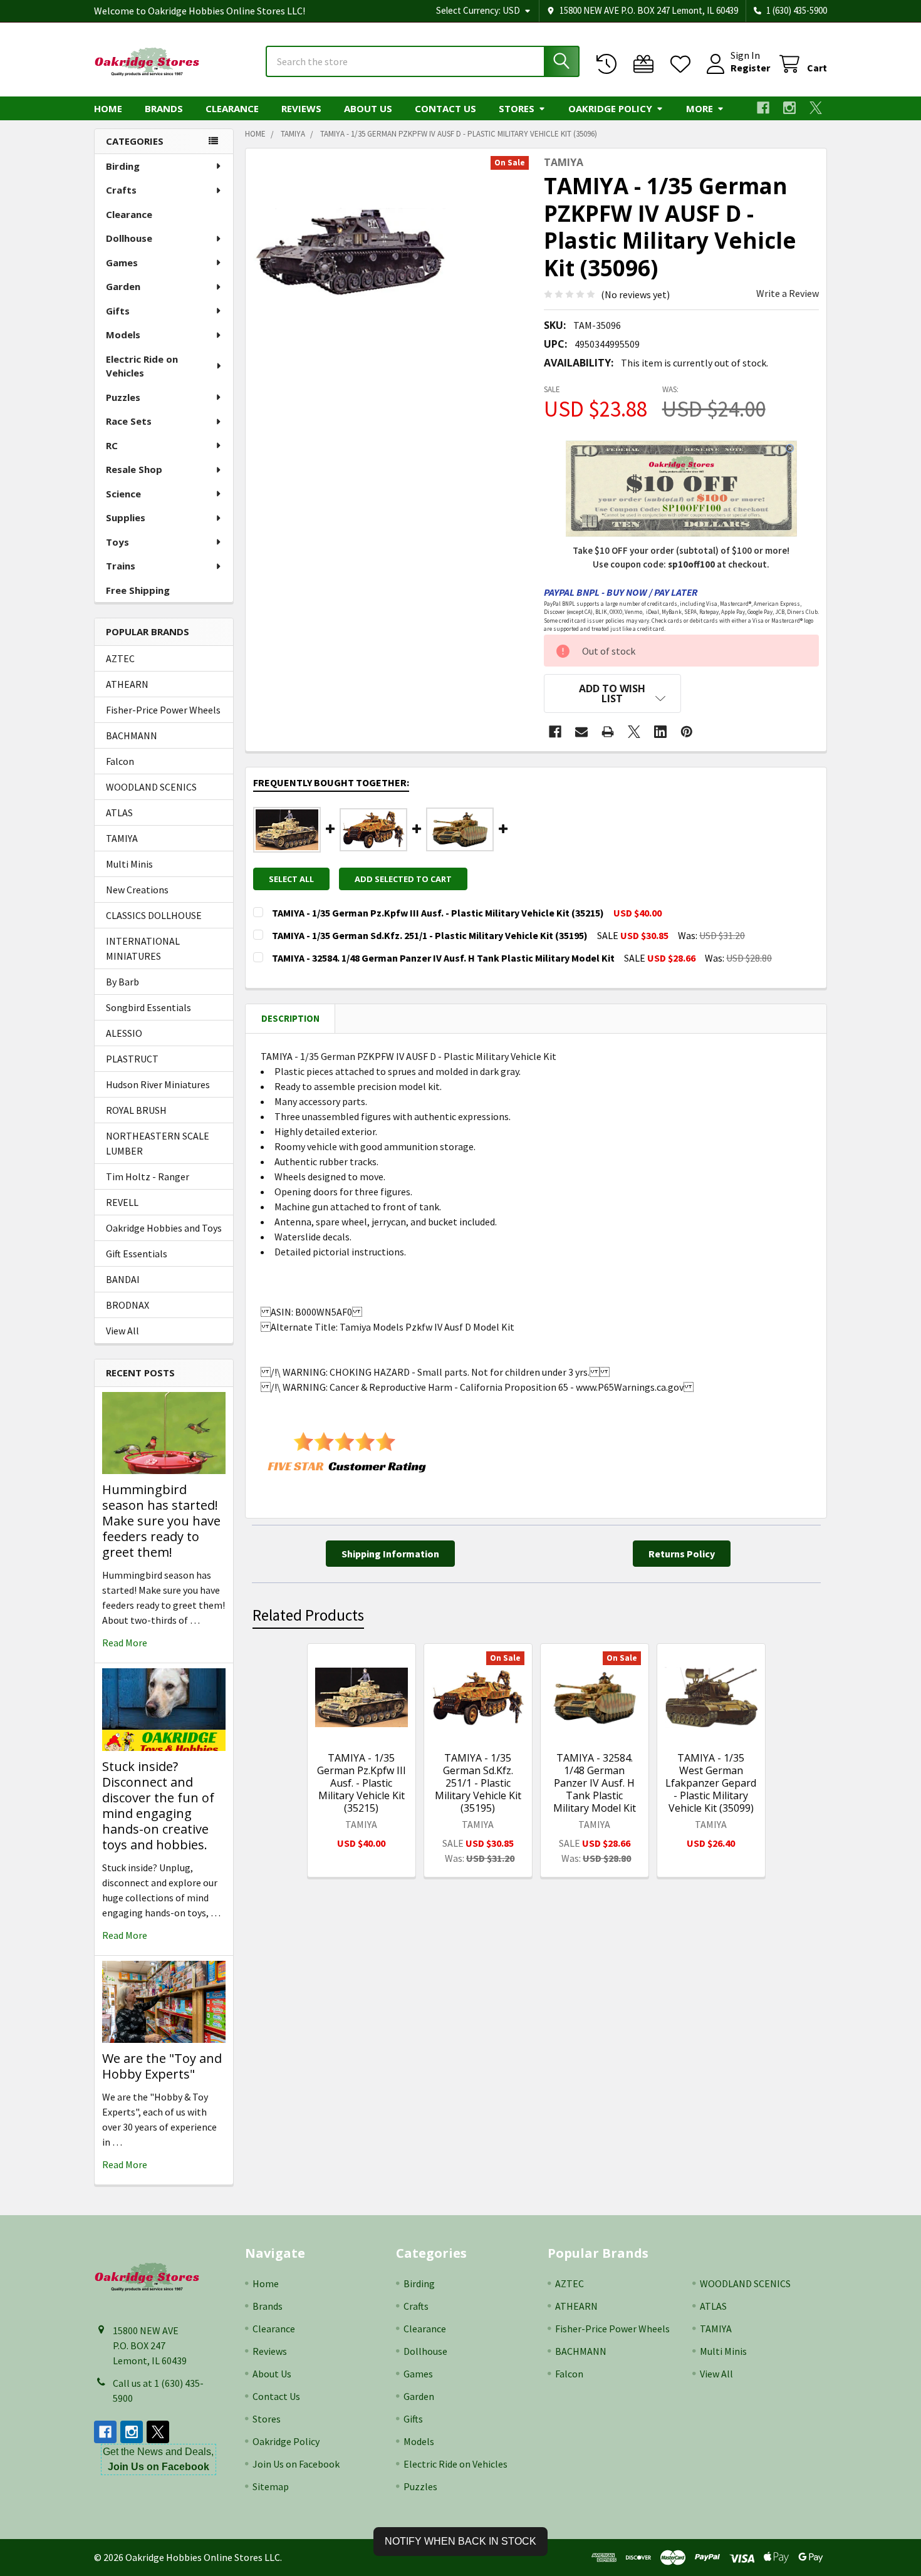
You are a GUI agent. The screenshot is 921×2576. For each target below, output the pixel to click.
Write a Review (788, 293)
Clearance (232, 108)
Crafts (121, 190)
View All (122, 1331)
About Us (368, 108)
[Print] (608, 732)
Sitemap (271, 2486)
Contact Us (445, 108)
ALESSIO (124, 1033)
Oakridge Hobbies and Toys (164, 1228)
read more (125, 1643)
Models (123, 335)
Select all (291, 879)
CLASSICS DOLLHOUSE (154, 915)
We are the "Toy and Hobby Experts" (162, 2066)
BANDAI (123, 1279)
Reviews (301, 108)
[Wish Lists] (683, 64)
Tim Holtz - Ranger (148, 1176)
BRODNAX (127, 1305)
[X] (816, 108)
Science (123, 494)
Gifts (118, 311)
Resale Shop (134, 469)
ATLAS (119, 813)
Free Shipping (138, 590)
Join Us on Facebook (296, 2464)
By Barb (122, 982)
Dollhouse (129, 238)
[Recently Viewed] (609, 64)
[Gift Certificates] (646, 64)
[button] (613, 693)
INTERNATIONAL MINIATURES (143, 948)
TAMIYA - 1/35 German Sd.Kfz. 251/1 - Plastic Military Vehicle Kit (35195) (478, 1783)
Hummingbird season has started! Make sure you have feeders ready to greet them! (161, 1521)
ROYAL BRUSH (136, 1110)
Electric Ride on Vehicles (142, 366)
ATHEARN (127, 684)
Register (750, 68)
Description (290, 1018)
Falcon (120, 761)
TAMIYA (122, 838)
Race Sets (129, 421)
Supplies (126, 517)
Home (108, 108)
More (700, 108)
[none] (350, 252)
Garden (123, 286)
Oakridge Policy (610, 108)
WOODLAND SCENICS (151, 787)
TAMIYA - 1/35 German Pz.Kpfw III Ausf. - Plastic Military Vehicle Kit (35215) (362, 1783)
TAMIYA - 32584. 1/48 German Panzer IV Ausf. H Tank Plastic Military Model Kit (595, 1783)
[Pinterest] (687, 732)
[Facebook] (763, 108)
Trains (121, 566)
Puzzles (123, 397)
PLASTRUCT (132, 1059)
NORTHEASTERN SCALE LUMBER (158, 1143)
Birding (123, 166)
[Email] (581, 732)
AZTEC (120, 658)
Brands (164, 108)
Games (122, 262)
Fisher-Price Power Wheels (163, 710)
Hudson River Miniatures (158, 1084)
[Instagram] (789, 108)
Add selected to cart (403, 879)
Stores (517, 108)
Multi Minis (129, 864)
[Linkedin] (660, 732)
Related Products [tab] (308, 1615)
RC (112, 445)
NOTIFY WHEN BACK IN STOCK (460, 2541)
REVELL (122, 1202)
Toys (117, 542)
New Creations (137, 890)
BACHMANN (132, 735)
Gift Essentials (137, 1254)
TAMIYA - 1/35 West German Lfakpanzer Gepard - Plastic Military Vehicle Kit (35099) (711, 1783)
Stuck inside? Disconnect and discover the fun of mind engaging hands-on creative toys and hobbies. (158, 1805)
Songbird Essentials (148, 1007)
